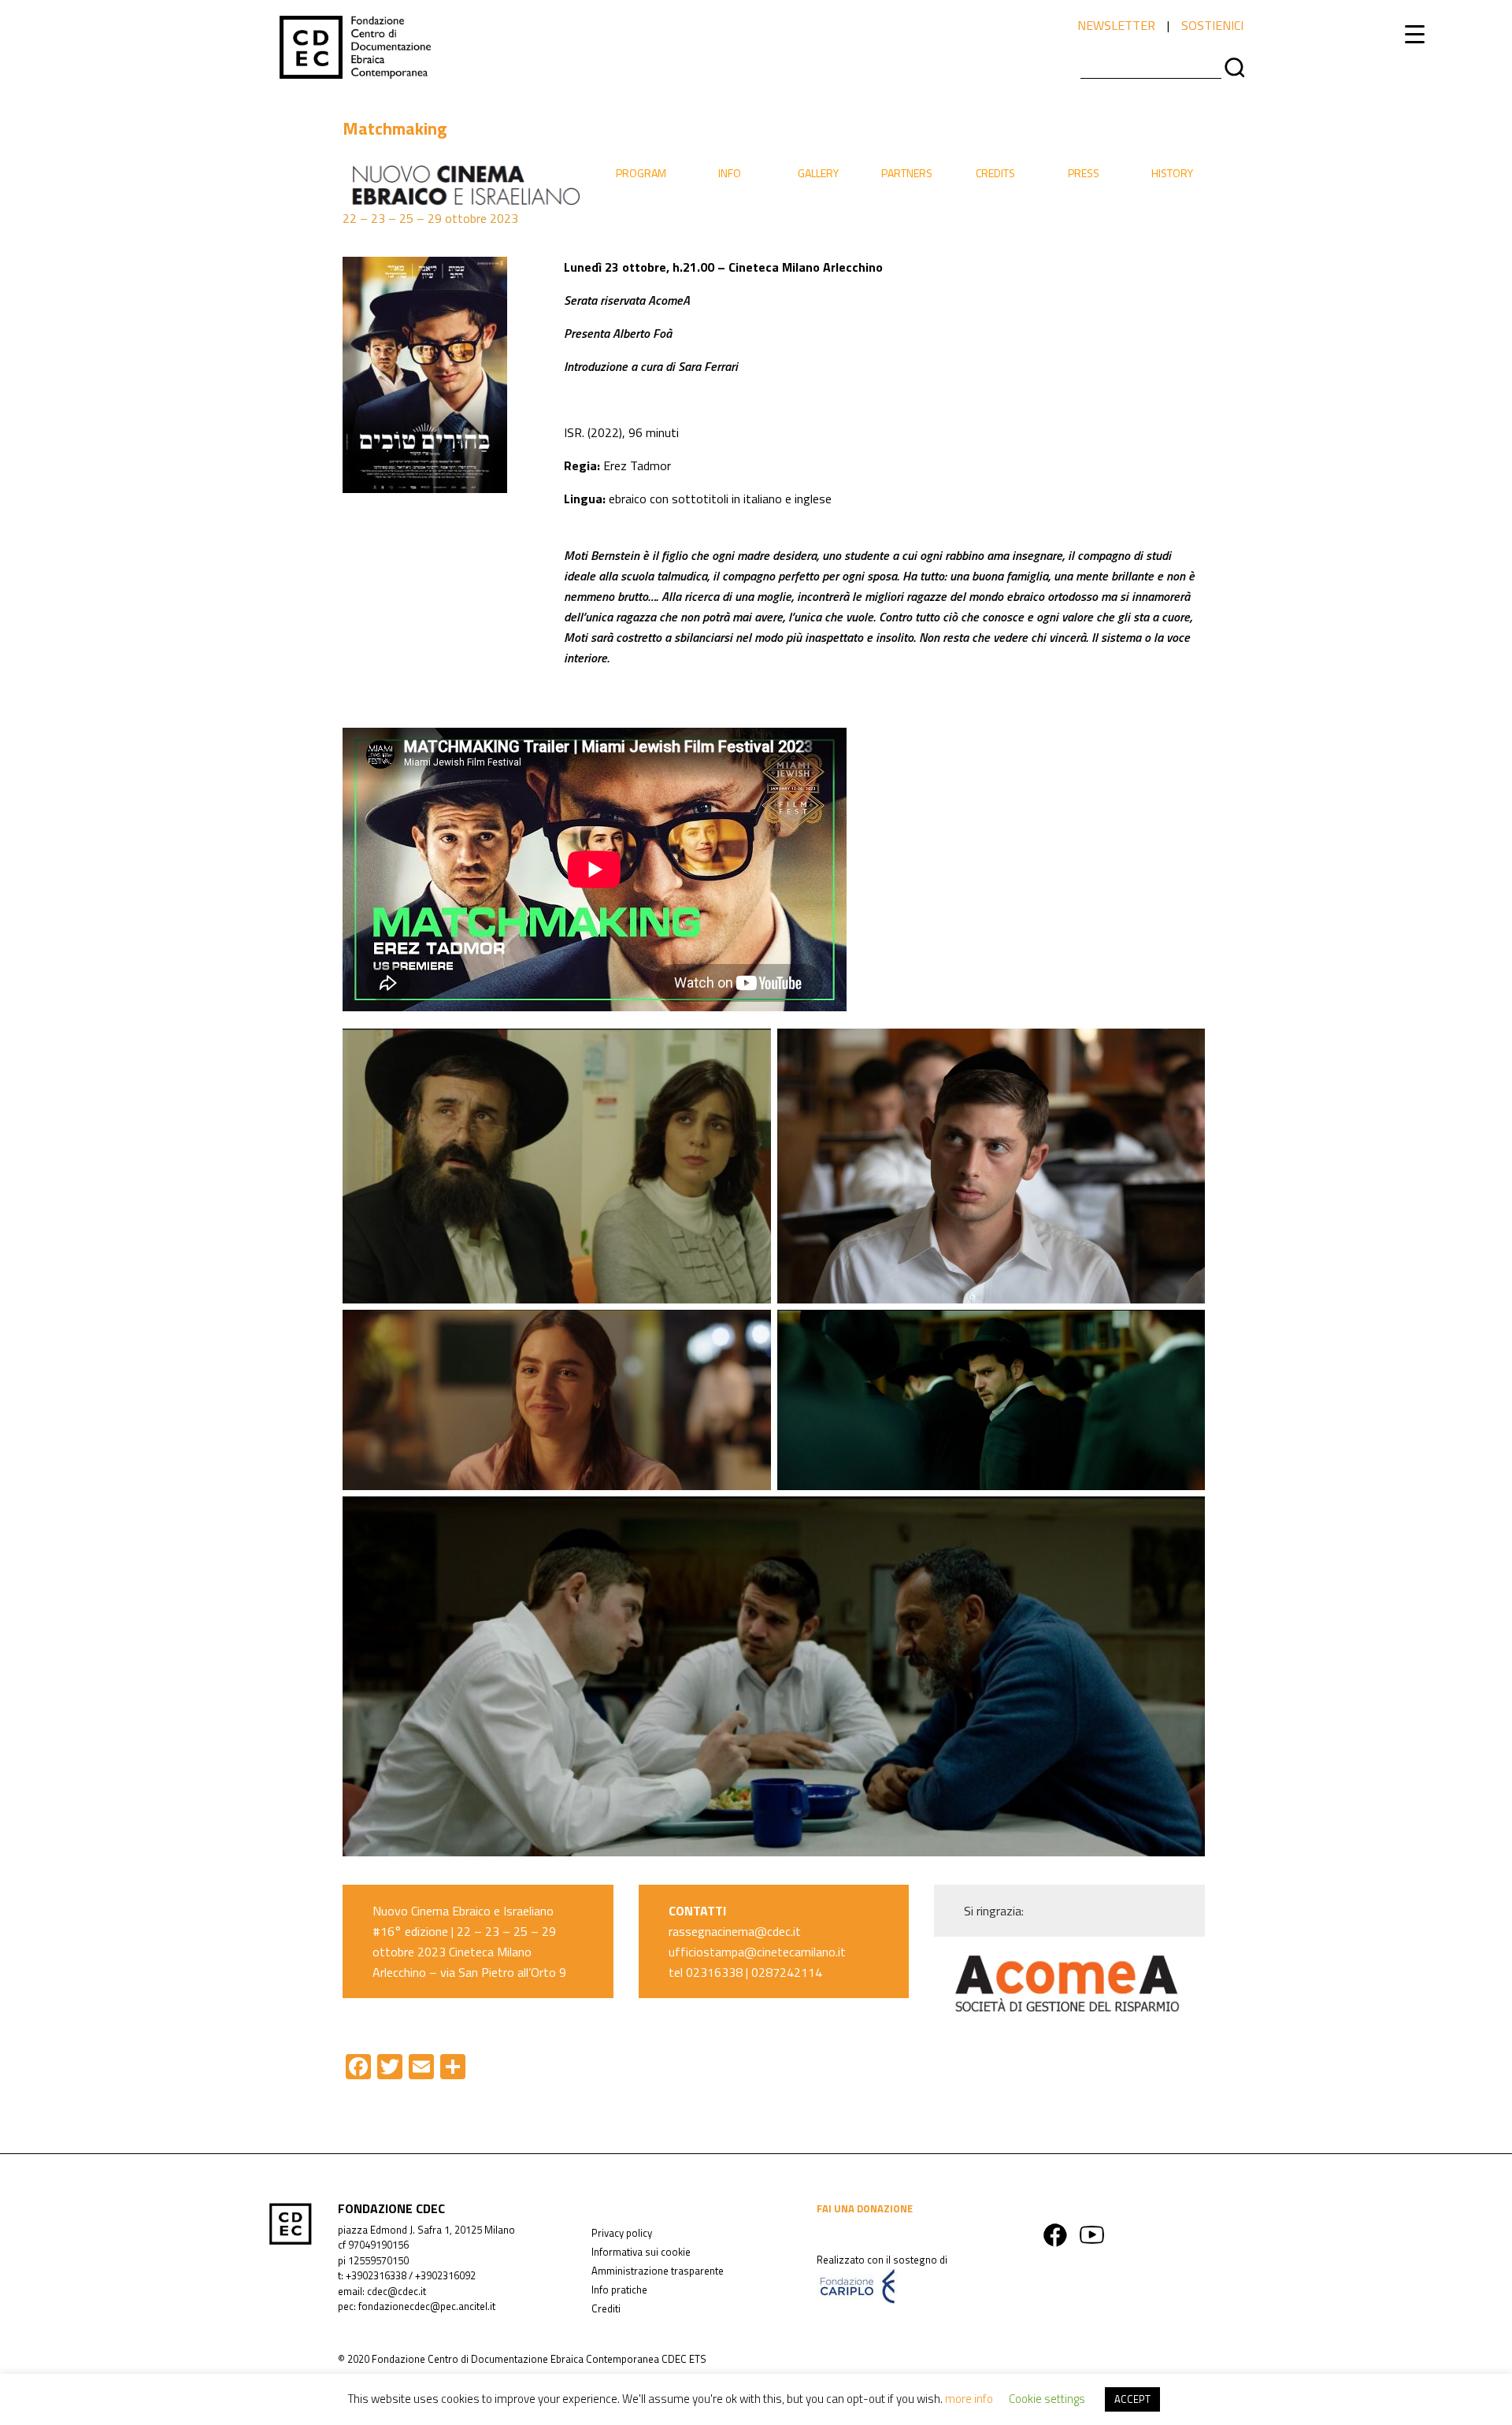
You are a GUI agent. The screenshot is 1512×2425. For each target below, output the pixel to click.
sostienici (1212, 25)
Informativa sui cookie (641, 2252)
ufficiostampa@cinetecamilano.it (757, 1952)
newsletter (1116, 25)
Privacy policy (622, 2233)
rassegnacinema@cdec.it (735, 1931)
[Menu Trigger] (1415, 33)
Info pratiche (619, 2290)
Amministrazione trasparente (658, 2271)
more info (969, 2399)
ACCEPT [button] (1132, 2399)
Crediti (606, 2308)
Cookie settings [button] (1047, 2399)
